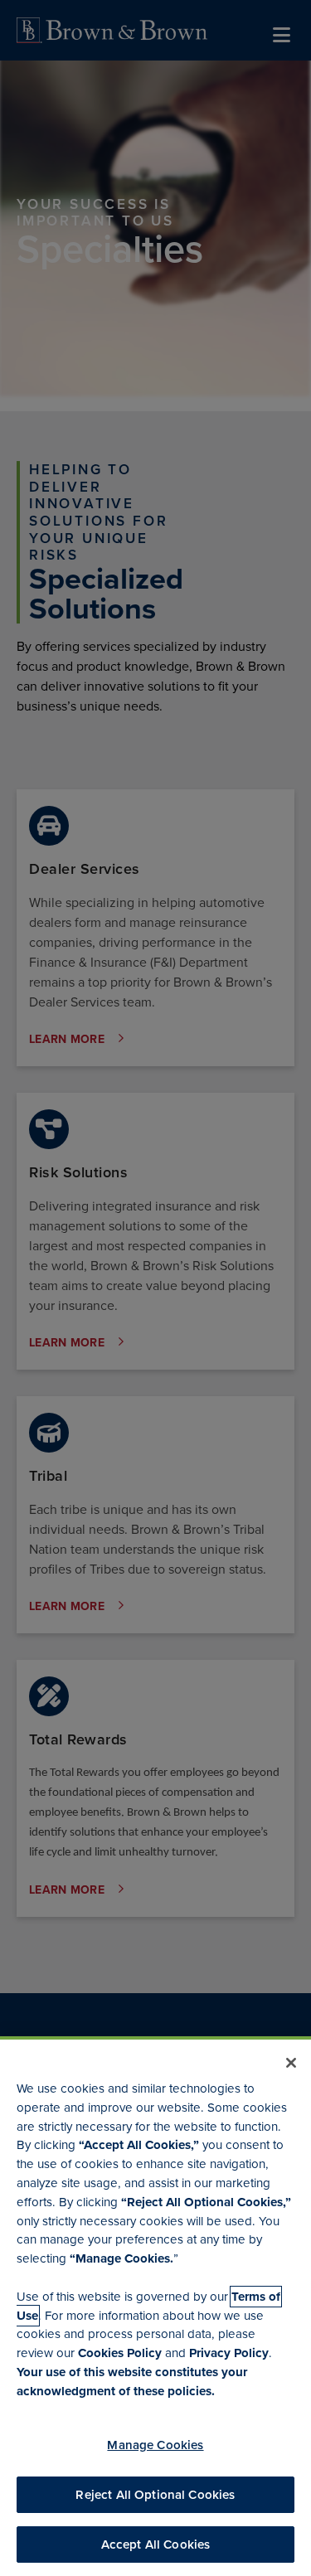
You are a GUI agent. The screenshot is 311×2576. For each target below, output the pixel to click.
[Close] (291, 2063)
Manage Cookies (155, 2445)
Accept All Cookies (156, 2544)
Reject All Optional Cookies (155, 2495)
